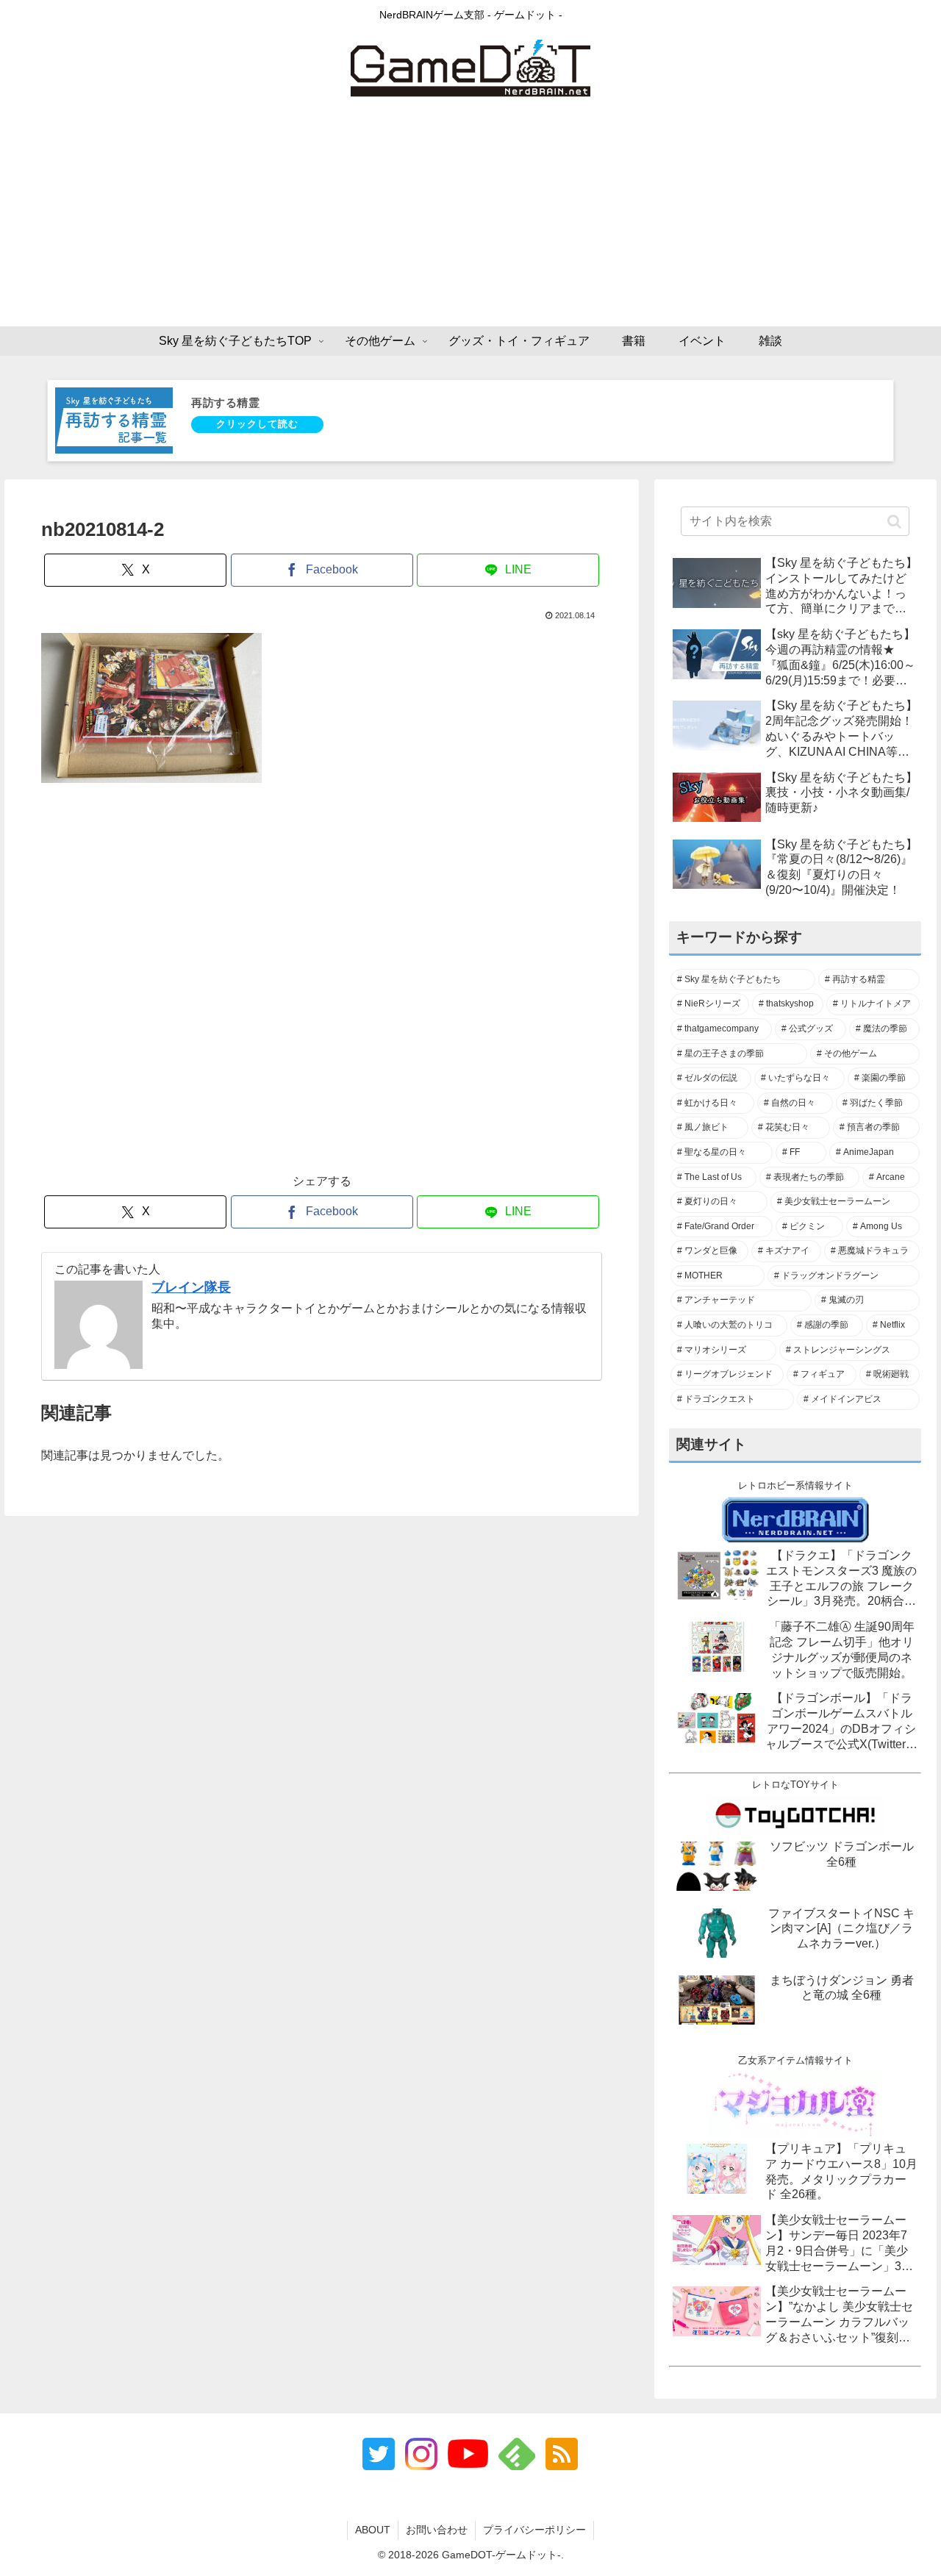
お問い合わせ (437, 2530)
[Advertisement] (470, 216)
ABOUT (373, 2530)
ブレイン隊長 (191, 1287)
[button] (894, 521)
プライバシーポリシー (534, 2530)
